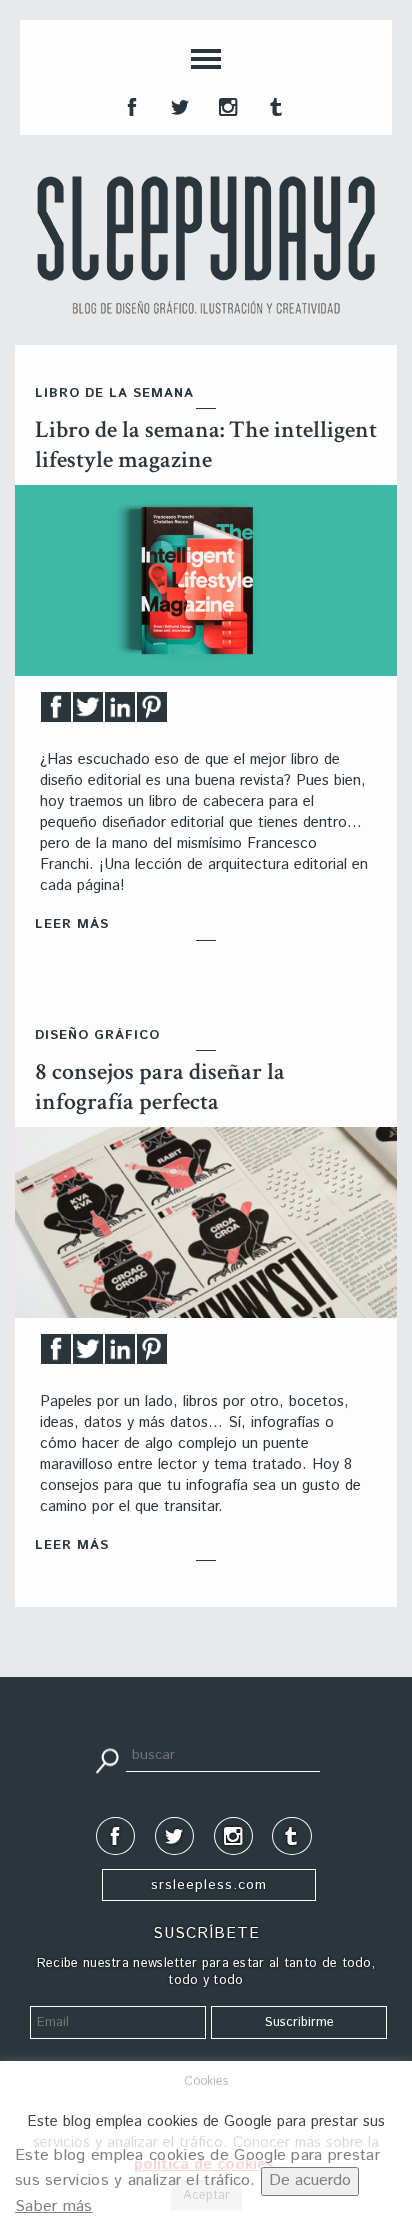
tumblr (274, 105)
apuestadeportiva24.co (70, 1695)
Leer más (72, 924)
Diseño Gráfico (97, 1035)
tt (178, 105)
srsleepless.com (209, 1885)
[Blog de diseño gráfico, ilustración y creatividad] (206, 245)
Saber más (54, 2206)
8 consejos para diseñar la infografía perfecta (160, 1086)
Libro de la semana (114, 393)
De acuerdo (310, 2180)
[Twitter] (88, 712)
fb (130, 105)
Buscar (107, 1759)
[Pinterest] (152, 712)
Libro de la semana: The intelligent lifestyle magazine (206, 444)
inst (226, 105)
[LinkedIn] (120, 712)
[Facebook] (56, 712)
